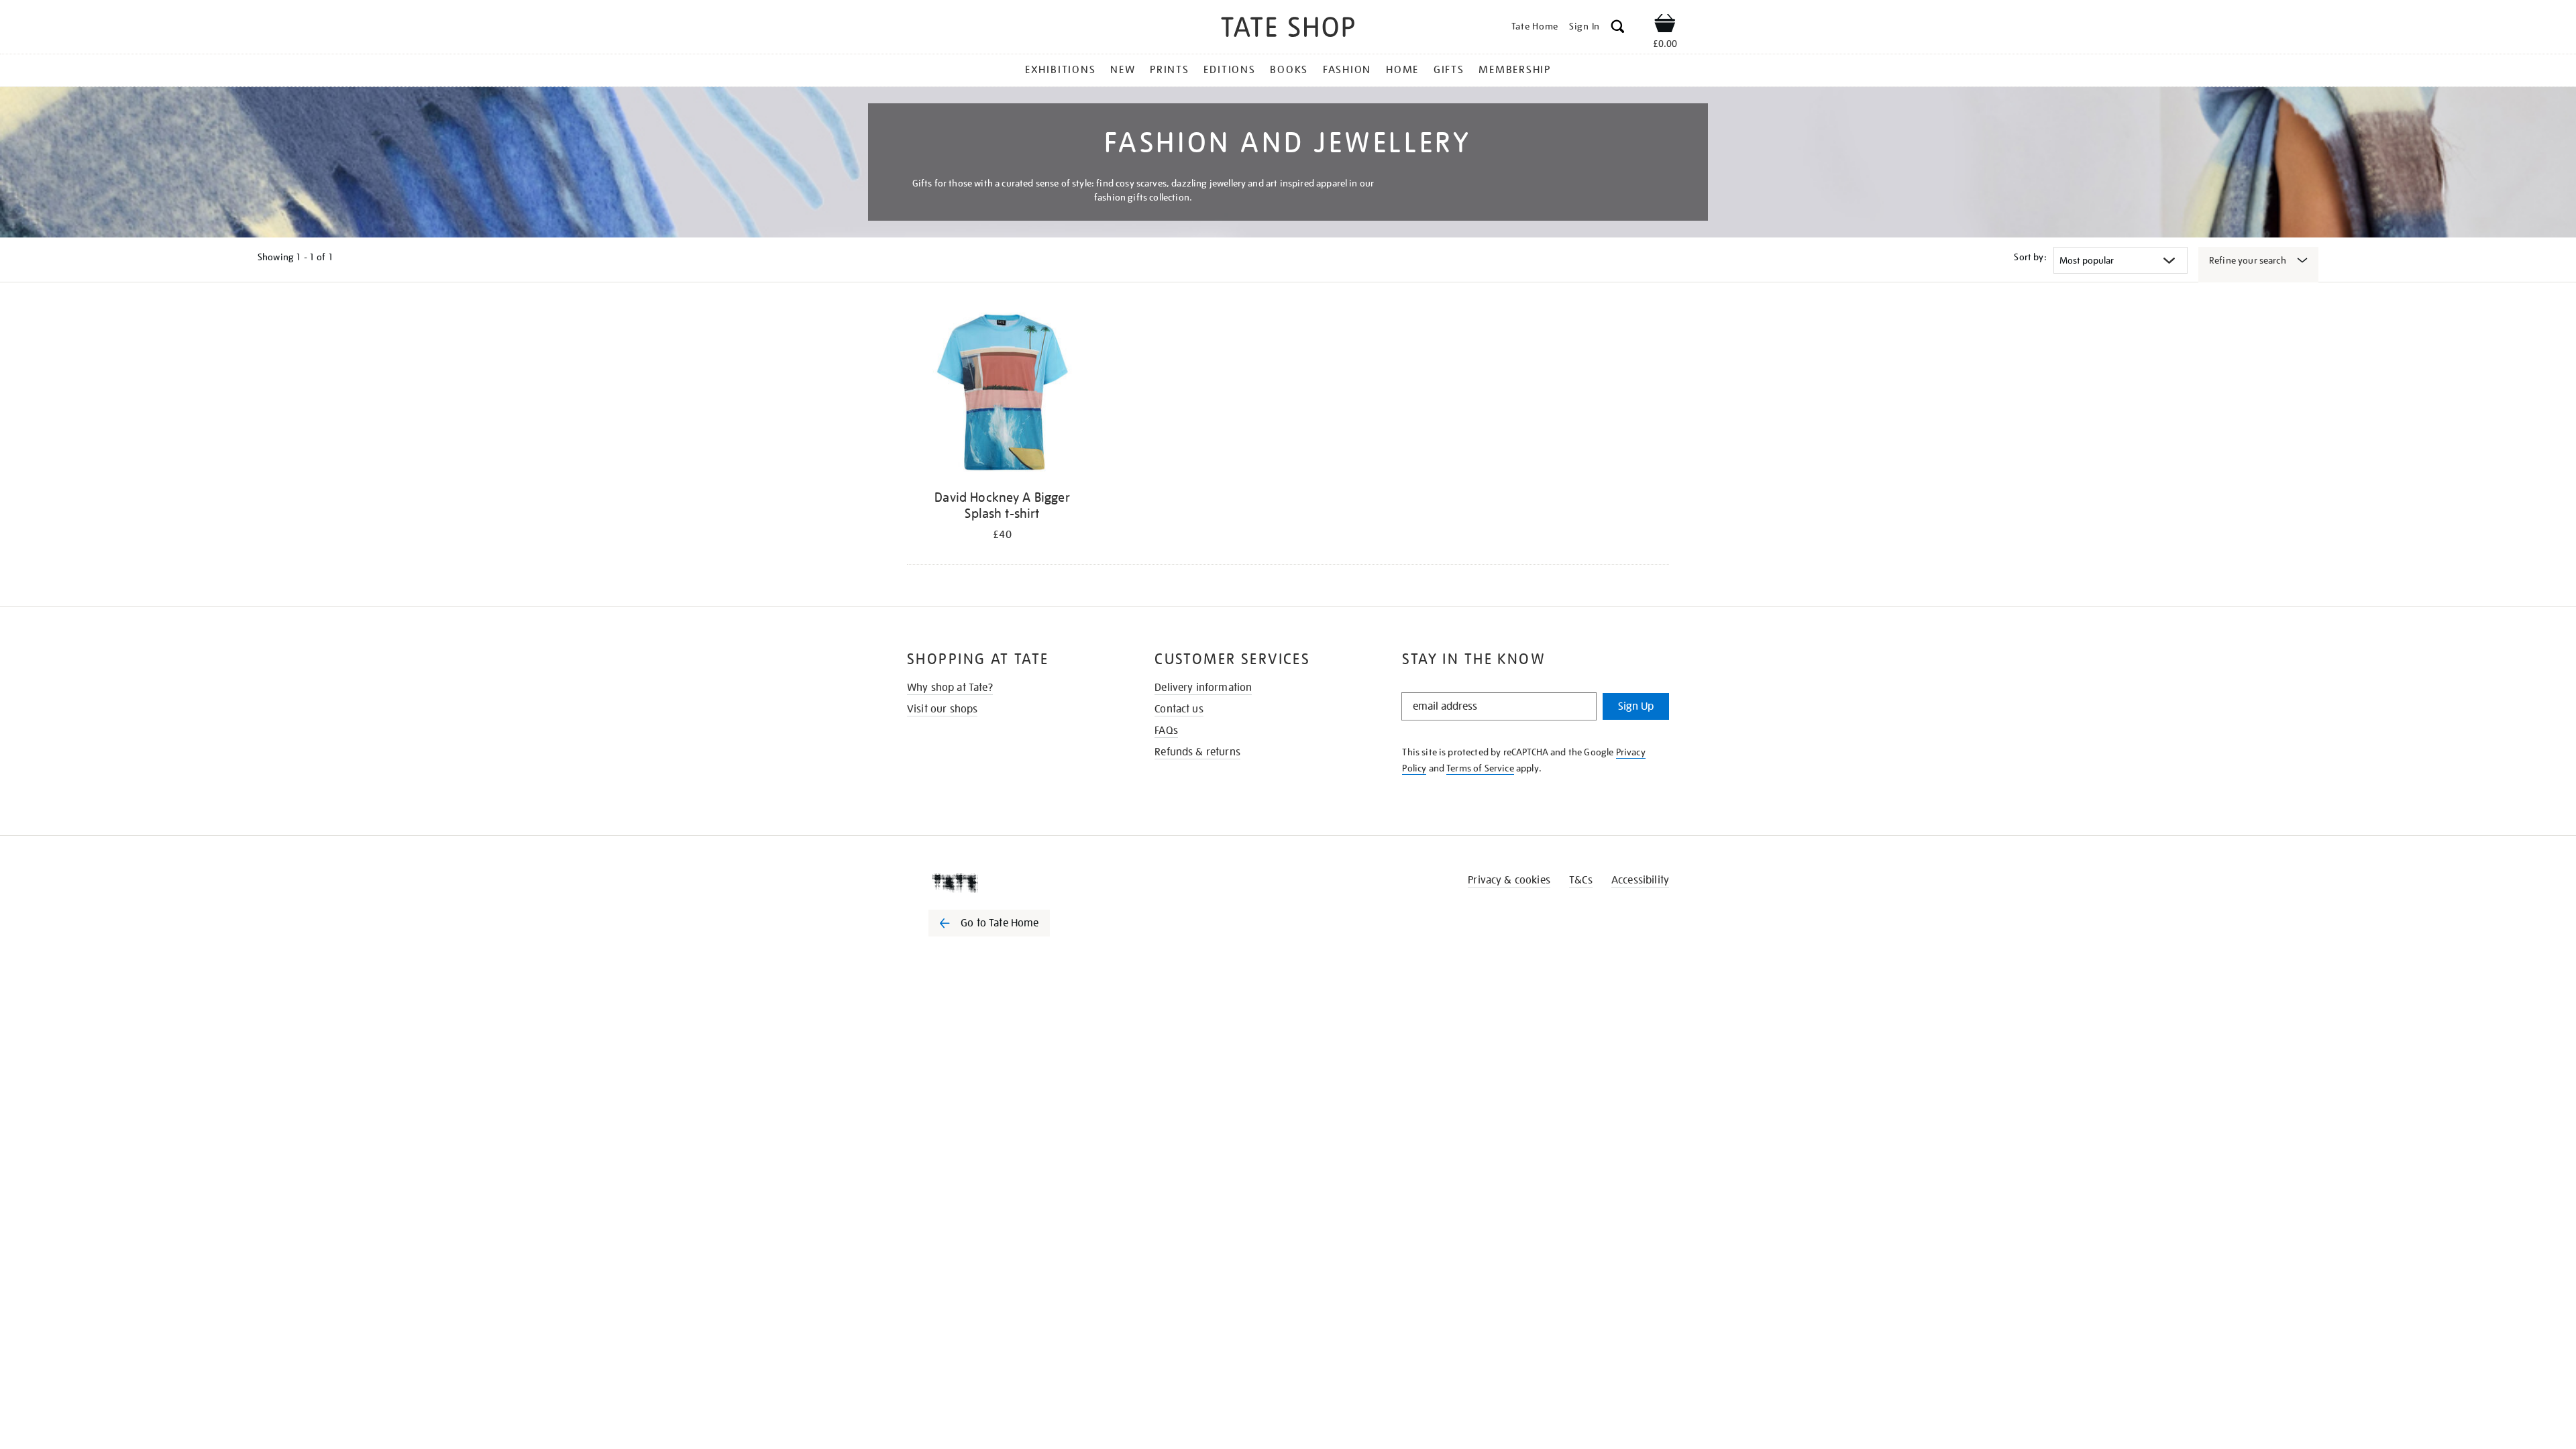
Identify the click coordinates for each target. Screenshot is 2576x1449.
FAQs (1166, 731)
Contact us (1179, 709)
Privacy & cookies (1509, 880)
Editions (1229, 70)
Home (1402, 70)
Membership (1515, 70)
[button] (1618, 29)
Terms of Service (1480, 768)
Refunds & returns (1197, 752)
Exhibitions (1060, 70)
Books (1289, 70)
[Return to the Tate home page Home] (1288, 29)
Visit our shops (942, 709)
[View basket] (1665, 25)
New (1123, 70)
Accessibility (1640, 880)
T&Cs (1581, 880)
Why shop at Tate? (950, 688)
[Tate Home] (1013, 883)
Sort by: (2030, 257)
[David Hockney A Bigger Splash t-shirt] (1002, 395)
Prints (1170, 70)
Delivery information (1203, 688)
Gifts (1449, 70)
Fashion (1347, 70)
